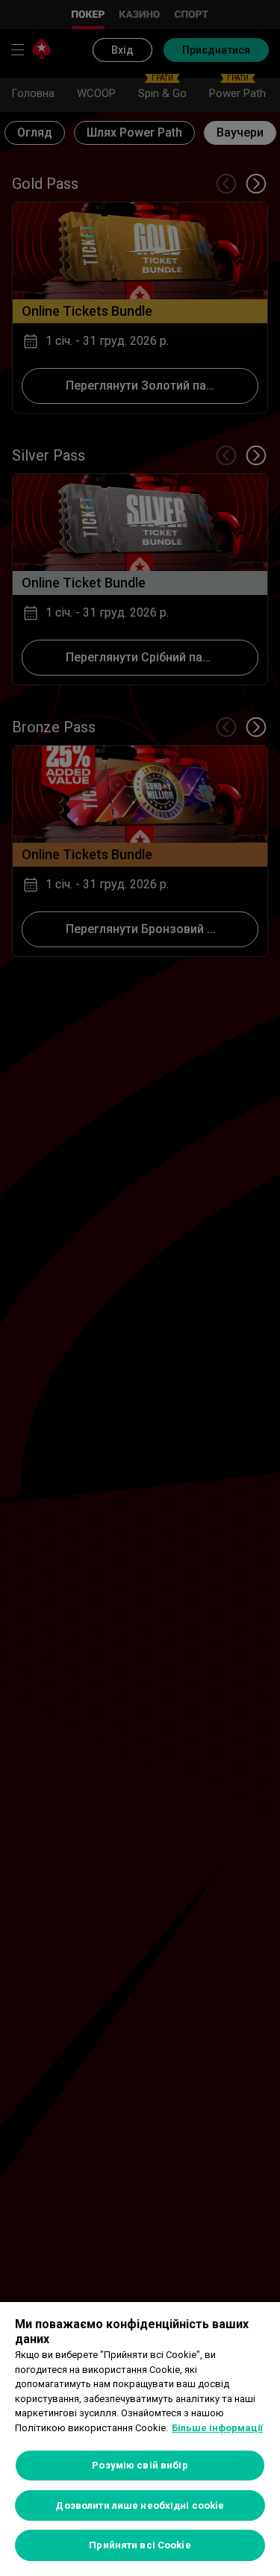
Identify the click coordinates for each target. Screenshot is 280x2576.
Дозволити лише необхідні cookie (140, 2505)
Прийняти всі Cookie (140, 2545)
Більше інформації (217, 2428)
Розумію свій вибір (140, 2465)
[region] (140, 2439)
